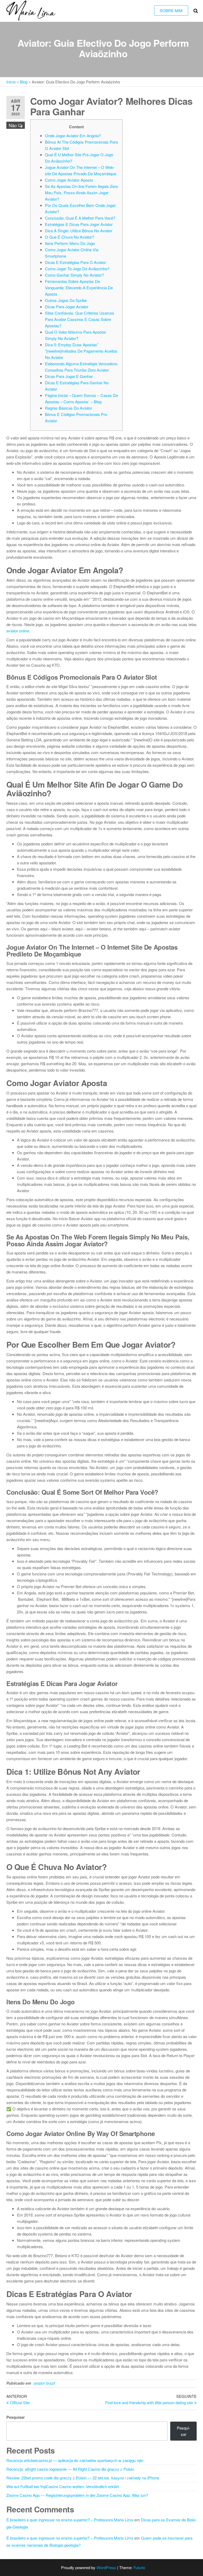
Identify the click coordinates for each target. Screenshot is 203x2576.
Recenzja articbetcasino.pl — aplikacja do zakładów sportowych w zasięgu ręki (75, 2460)
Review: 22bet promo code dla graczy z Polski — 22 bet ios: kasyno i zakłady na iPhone (83, 2478)
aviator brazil (44, 2383)
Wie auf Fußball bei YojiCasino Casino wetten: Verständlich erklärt (63, 2486)
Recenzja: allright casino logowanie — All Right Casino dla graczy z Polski (70, 2469)
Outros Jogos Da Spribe (66, 300)
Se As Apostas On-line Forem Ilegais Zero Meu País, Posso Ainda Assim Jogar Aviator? (81, 193)
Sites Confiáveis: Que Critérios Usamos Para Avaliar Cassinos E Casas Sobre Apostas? (80, 319)
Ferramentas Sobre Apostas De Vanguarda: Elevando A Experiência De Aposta (79, 288)
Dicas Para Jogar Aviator (67, 307)
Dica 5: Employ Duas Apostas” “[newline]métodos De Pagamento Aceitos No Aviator (81, 351)
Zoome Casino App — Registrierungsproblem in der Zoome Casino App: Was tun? (77, 2495)
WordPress (106, 2567)
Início (11, 82)
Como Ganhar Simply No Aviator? (74, 275)
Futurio (139, 2567)
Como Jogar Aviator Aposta (69, 180)
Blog (24, 82)
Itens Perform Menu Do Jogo (70, 243)
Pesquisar (16, 2417)
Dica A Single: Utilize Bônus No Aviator (79, 231)
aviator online (18, 631)
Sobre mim (171, 10)
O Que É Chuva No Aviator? (70, 237)
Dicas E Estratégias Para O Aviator (75, 262)
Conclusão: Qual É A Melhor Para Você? (80, 218)
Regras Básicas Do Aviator (68, 408)
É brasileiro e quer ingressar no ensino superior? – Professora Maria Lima (70, 2520)
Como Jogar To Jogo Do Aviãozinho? (77, 269)
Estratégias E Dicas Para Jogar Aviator (79, 224)
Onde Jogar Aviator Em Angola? (73, 136)
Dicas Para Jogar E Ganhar (69, 376)
